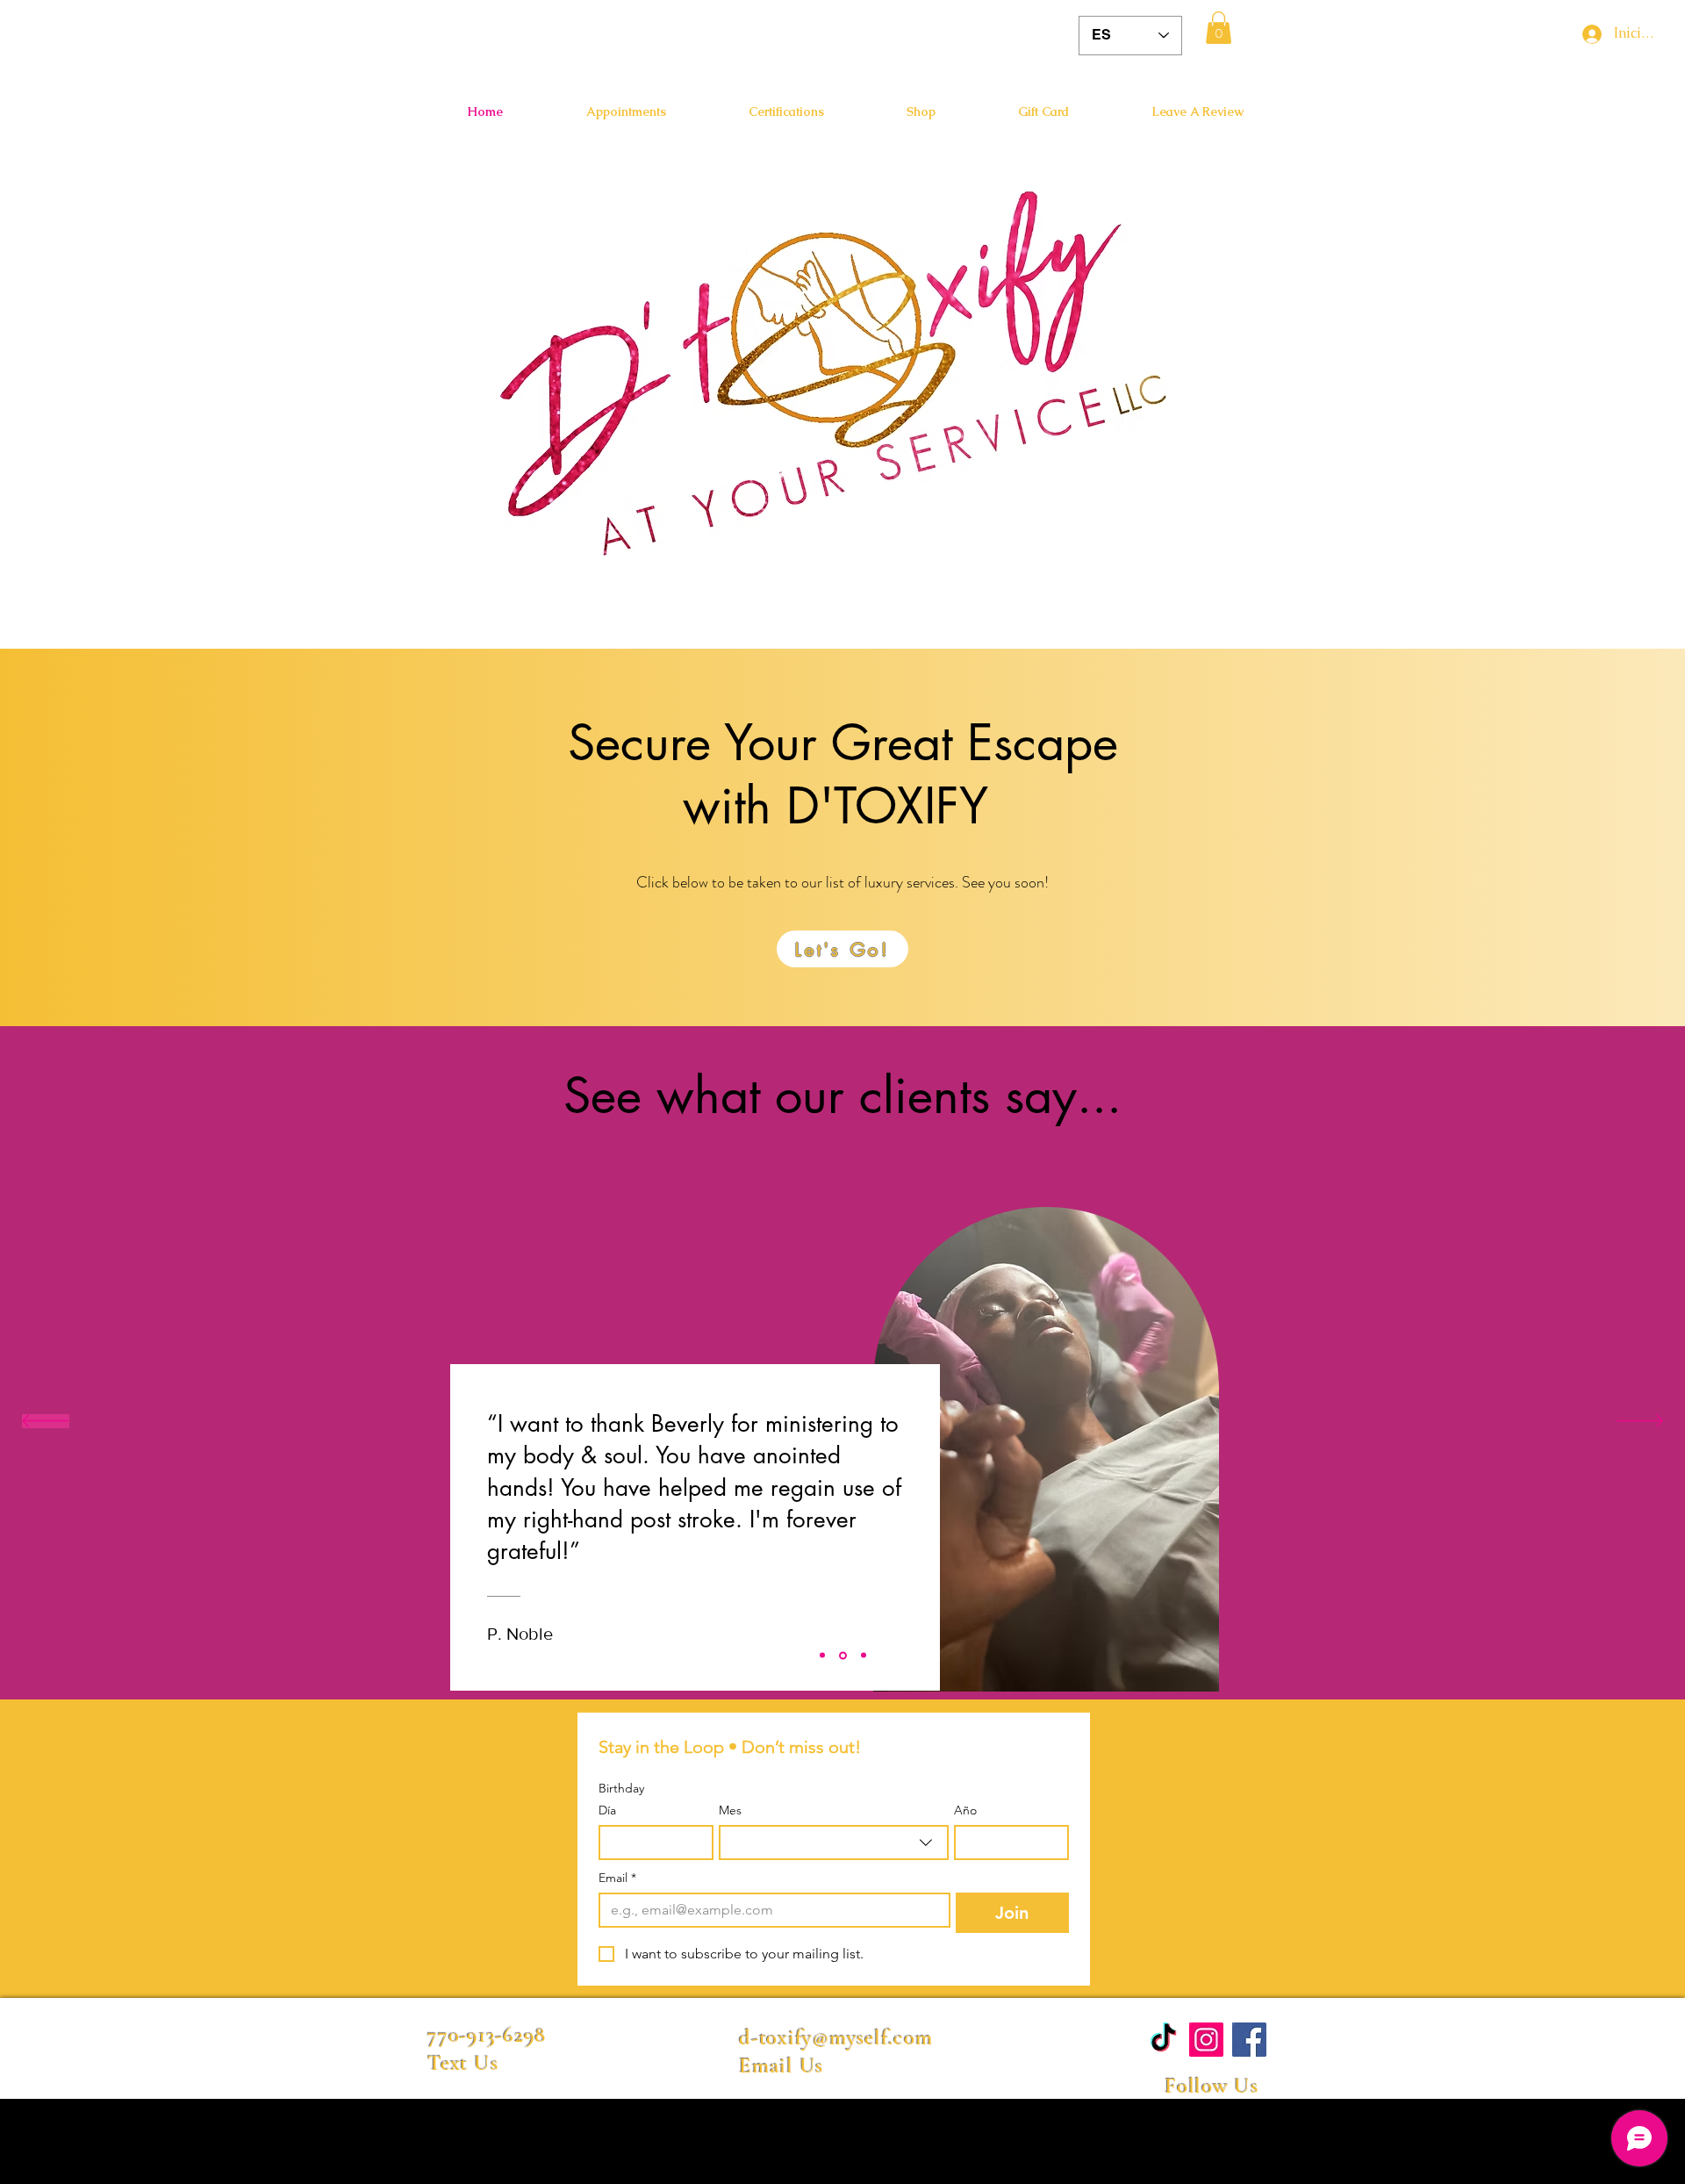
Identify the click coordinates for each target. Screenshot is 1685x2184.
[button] (1219, 28)
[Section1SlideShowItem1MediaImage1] (822, 1656)
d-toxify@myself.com (835, 2037)
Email (617, 1878)
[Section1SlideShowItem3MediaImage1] (864, 1656)
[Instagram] (1206, 2040)
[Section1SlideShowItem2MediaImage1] (843, 1655)
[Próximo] (1640, 1422)
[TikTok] (1163, 2040)
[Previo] (45, 1422)
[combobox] (834, 1843)
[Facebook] (1249, 2040)
